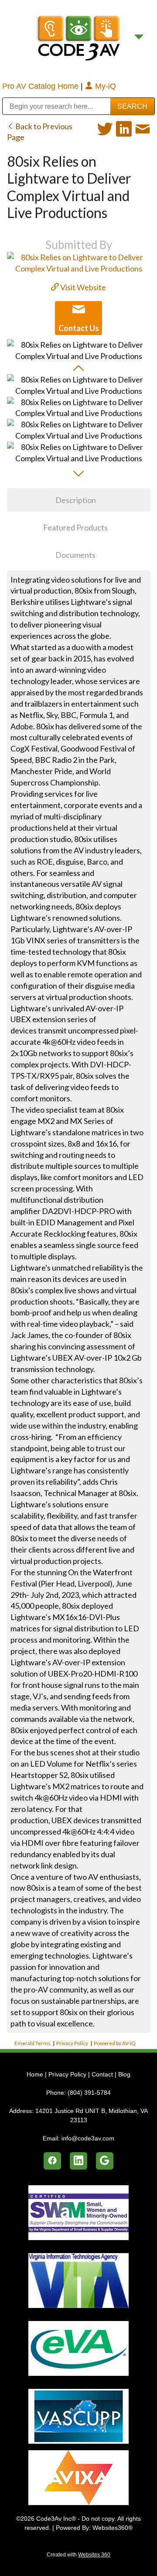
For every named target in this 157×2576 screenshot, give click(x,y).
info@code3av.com (88, 2138)
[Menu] (139, 37)
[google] (105, 2161)
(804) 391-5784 (89, 2093)
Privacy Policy (72, 2043)
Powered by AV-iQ (115, 2043)
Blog (124, 2074)
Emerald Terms (32, 2043)
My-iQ (104, 86)
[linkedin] (78, 2161)
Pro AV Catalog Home (41, 86)
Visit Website (82, 287)
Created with (78, 2555)
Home (36, 2074)
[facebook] (52, 2161)
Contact (102, 2074)
